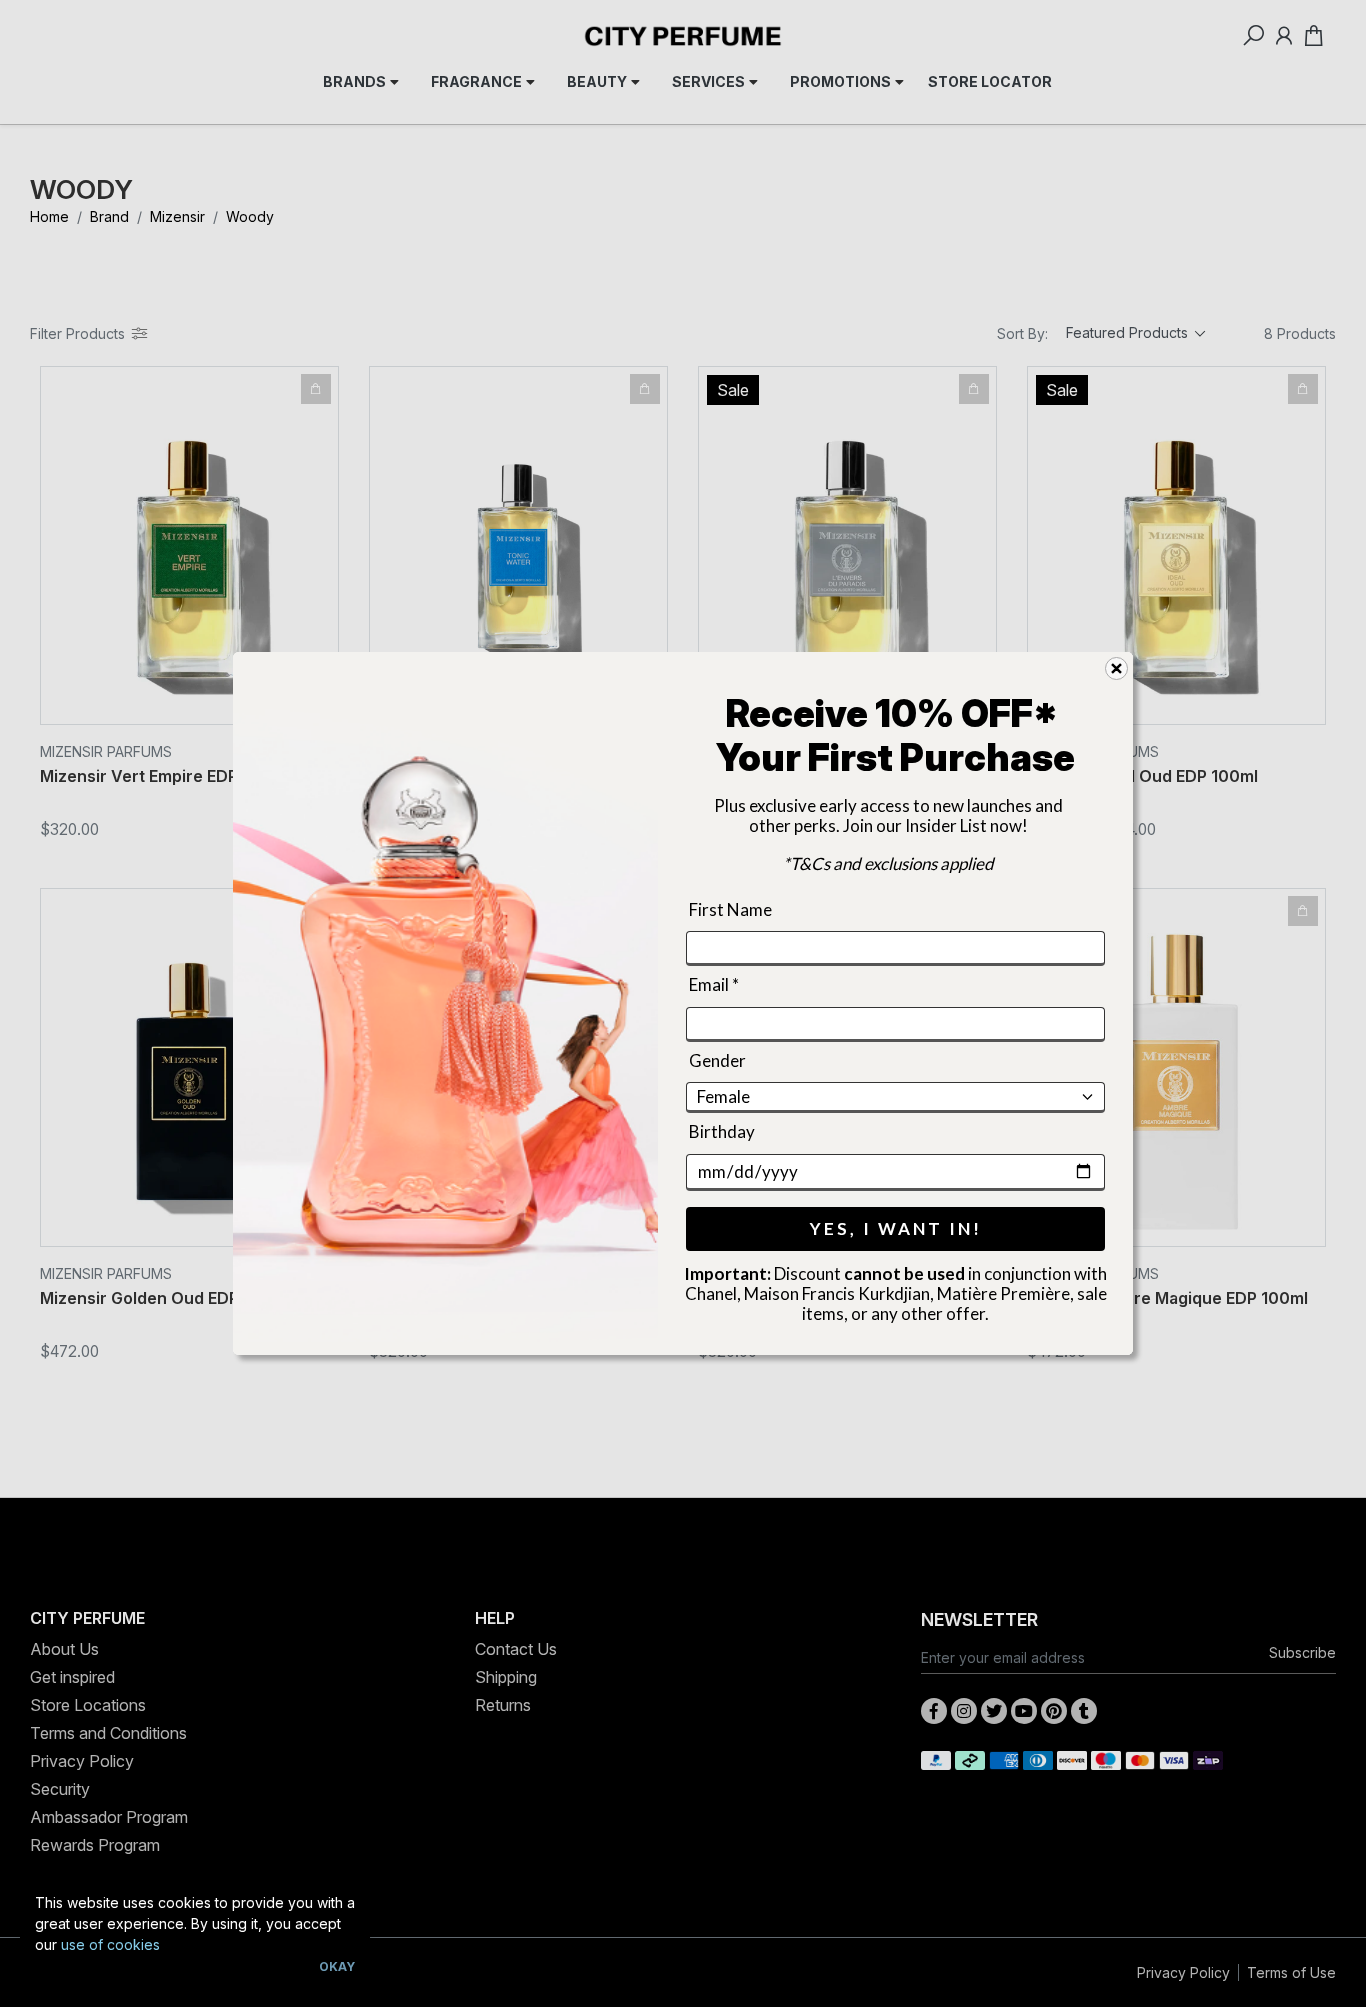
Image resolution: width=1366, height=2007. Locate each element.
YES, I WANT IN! (896, 1228)
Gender (717, 1060)
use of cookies (110, 1944)
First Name (730, 909)
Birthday (722, 1131)
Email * (714, 985)
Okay (337, 1966)
